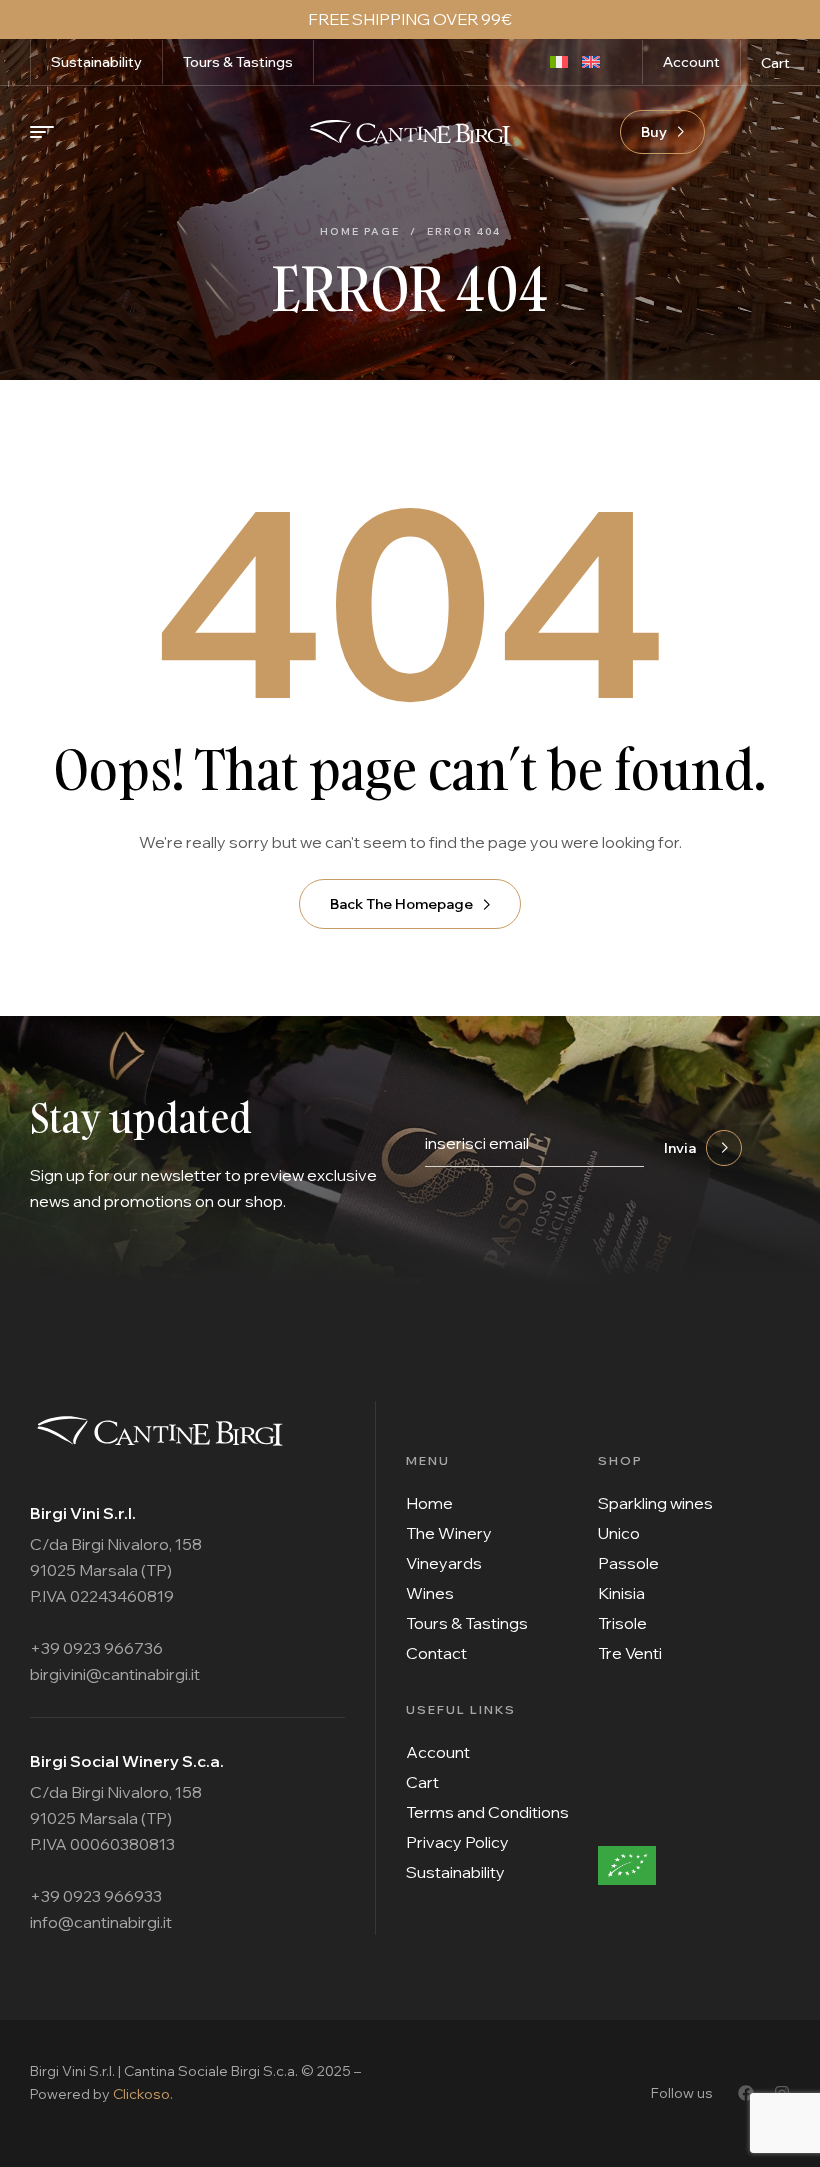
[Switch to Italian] (566, 60)
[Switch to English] (598, 60)
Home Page (360, 231)
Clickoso (141, 2094)
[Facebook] (746, 2093)
